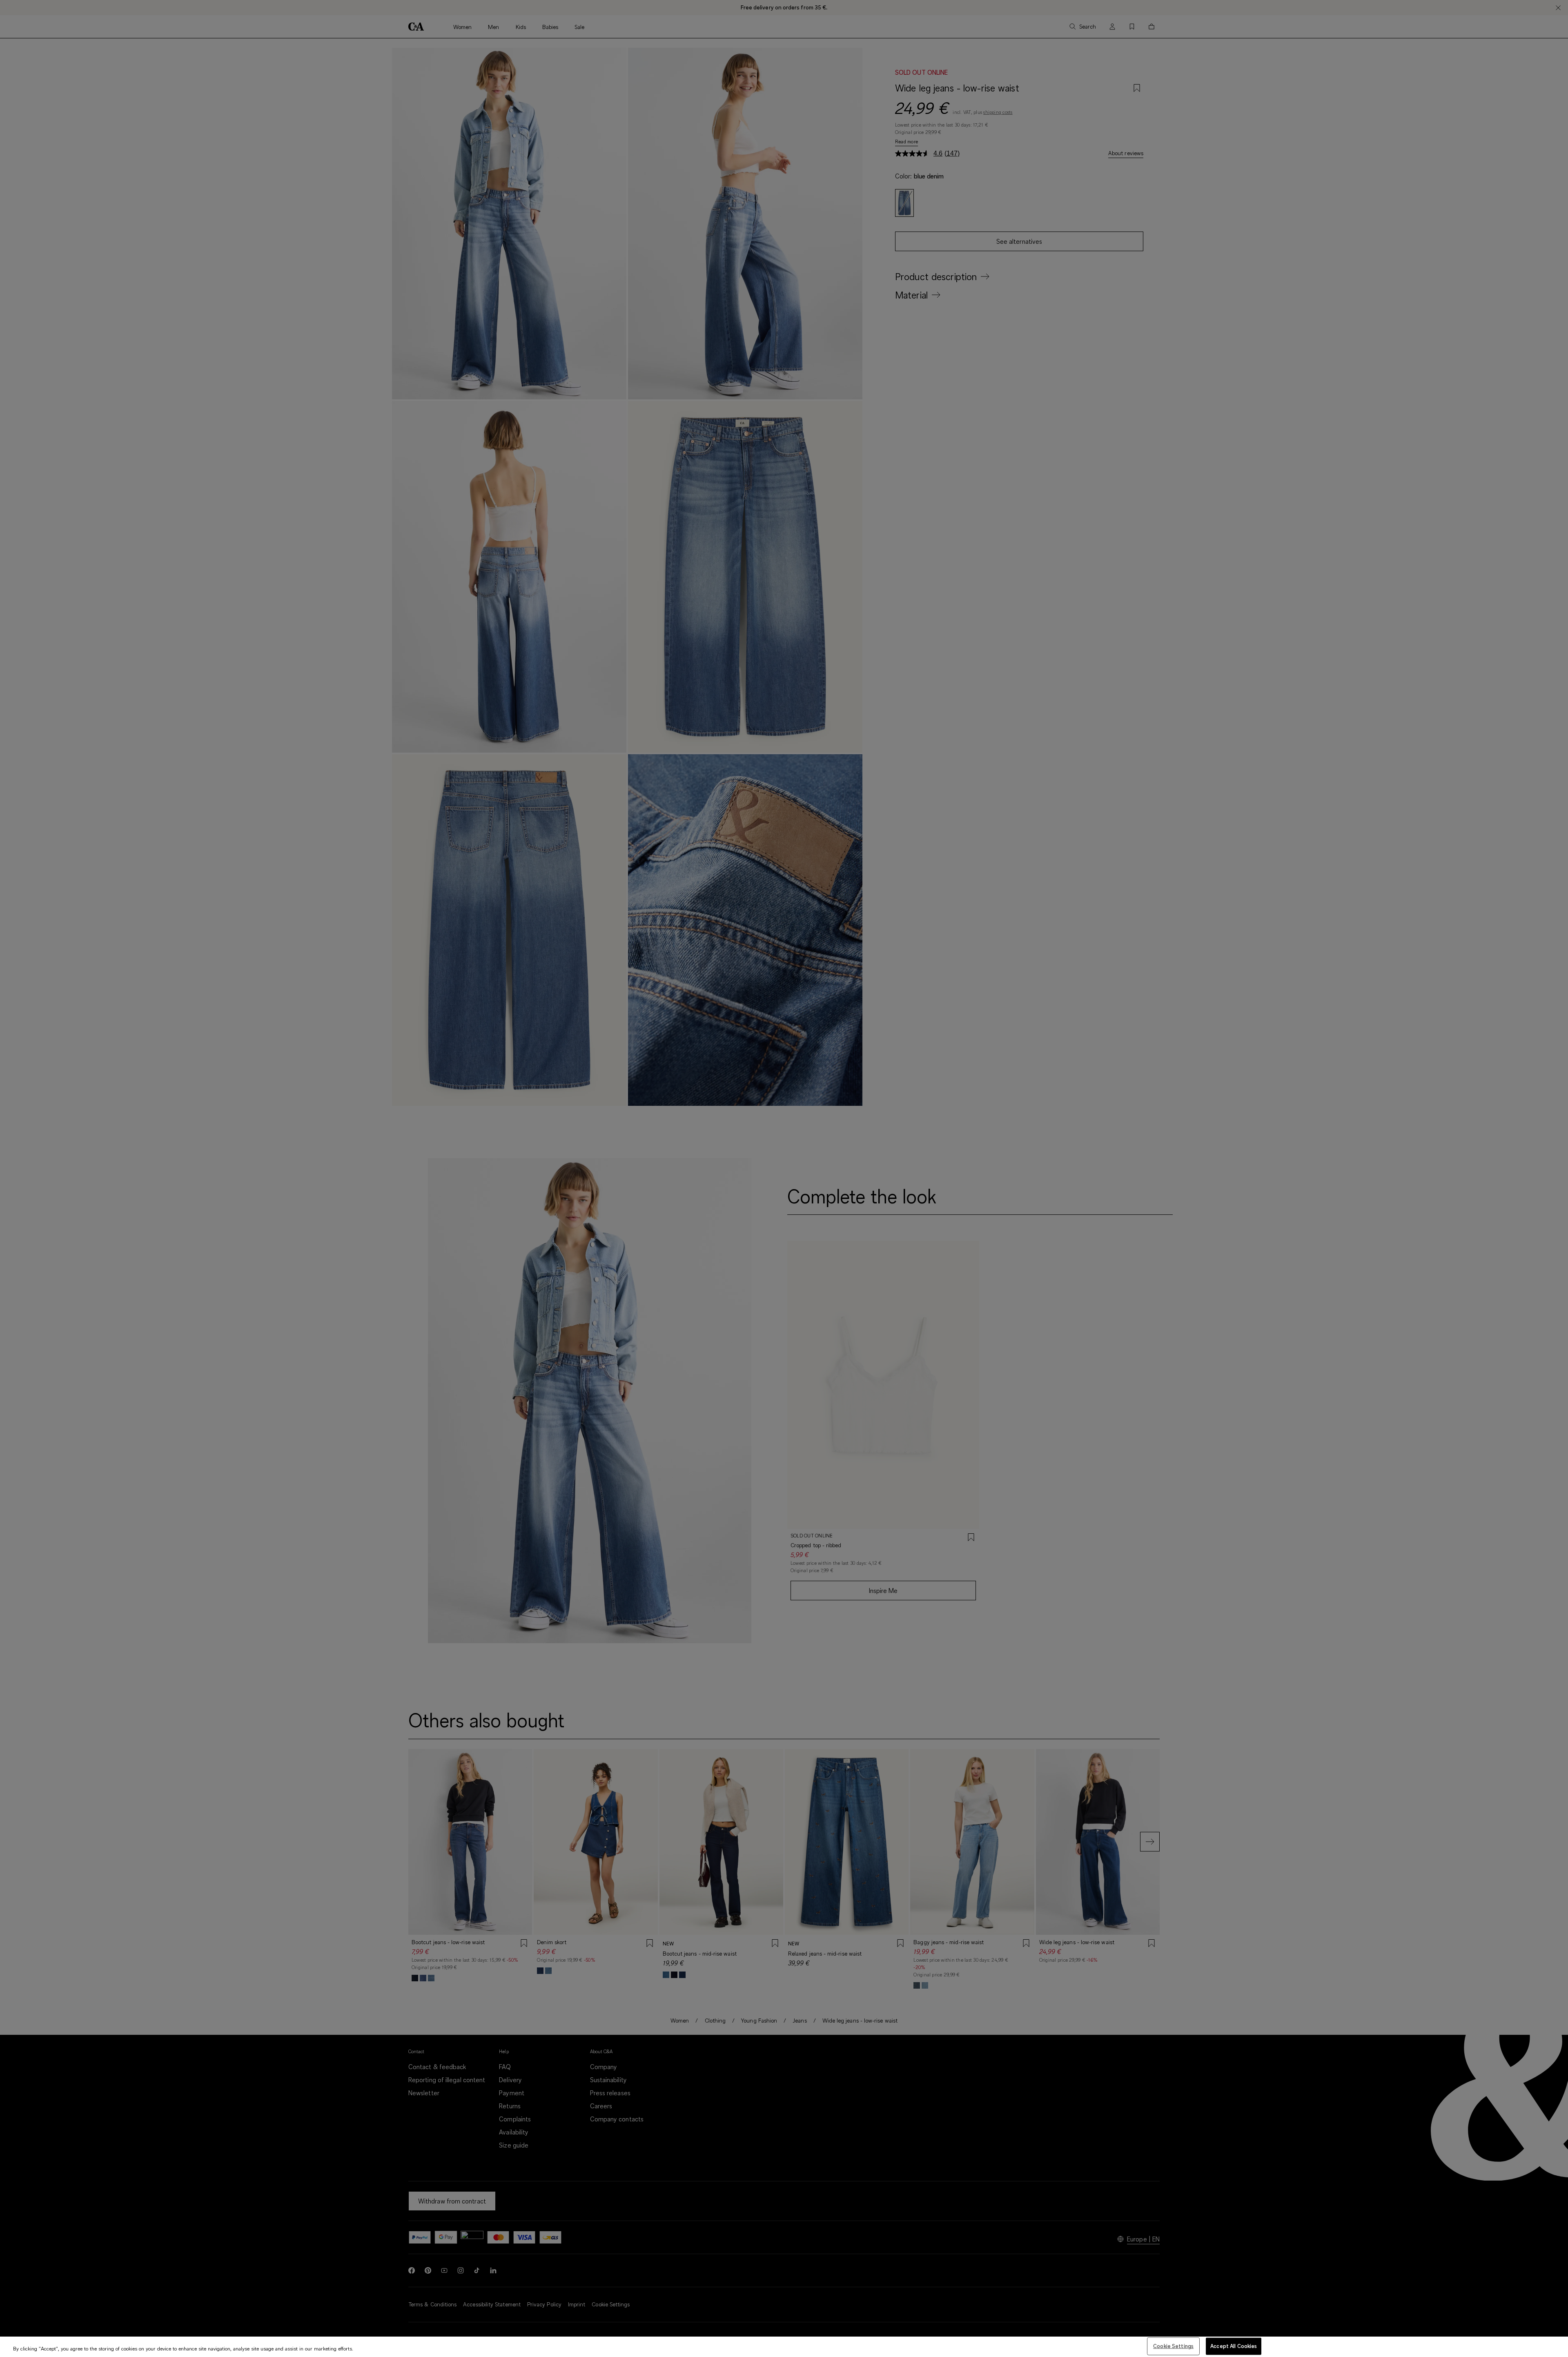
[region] (784, 2347)
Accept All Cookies (1234, 2346)
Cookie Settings (1173, 2346)
